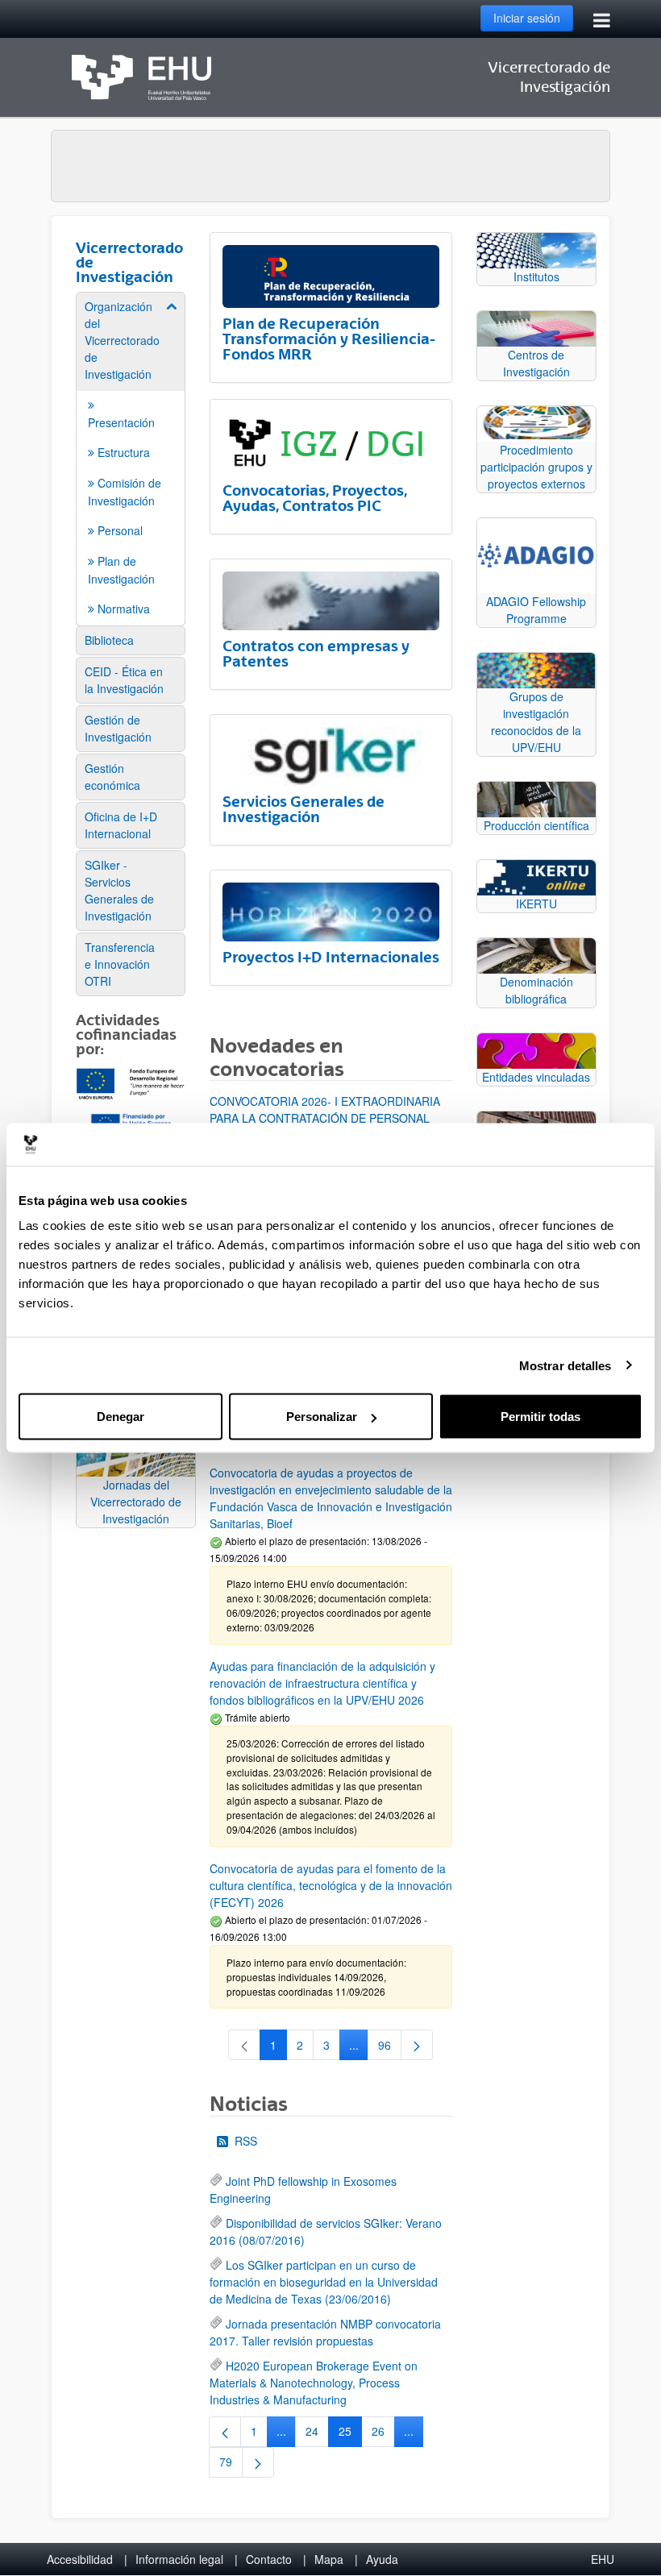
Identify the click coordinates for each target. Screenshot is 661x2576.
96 (390, 2048)
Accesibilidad (80, 2559)
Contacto (269, 2559)
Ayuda (382, 2559)
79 (231, 2465)
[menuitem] (131, 458)
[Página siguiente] (417, 2045)
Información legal (179, 2559)
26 (383, 2434)
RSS (246, 2141)
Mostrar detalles (565, 1365)
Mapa (329, 2559)
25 (350, 2434)
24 (317, 2434)
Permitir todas (540, 1417)
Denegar (121, 1417)
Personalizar (322, 1417)
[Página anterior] (225, 2432)
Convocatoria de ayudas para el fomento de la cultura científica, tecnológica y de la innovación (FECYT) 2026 (331, 1885)
